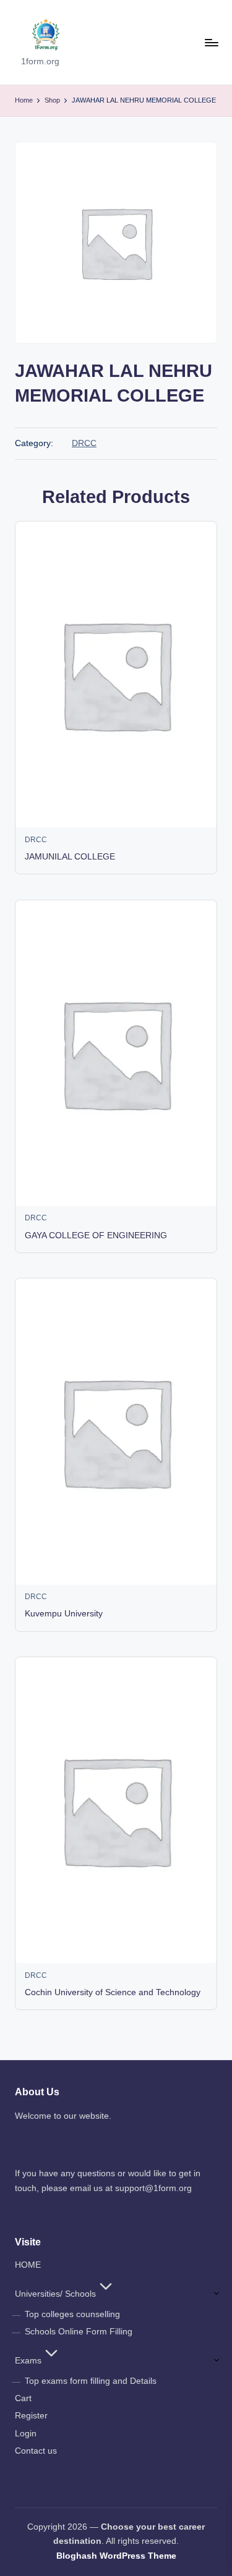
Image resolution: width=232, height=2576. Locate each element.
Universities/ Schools (55, 2294)
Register (31, 2416)
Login (26, 2434)
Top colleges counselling (72, 2314)
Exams (28, 2361)
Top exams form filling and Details (91, 2381)
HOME (28, 2265)
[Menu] (211, 42)
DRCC (84, 443)
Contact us (36, 2451)
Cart (23, 2398)
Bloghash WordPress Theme (116, 2556)
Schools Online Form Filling (79, 2332)
